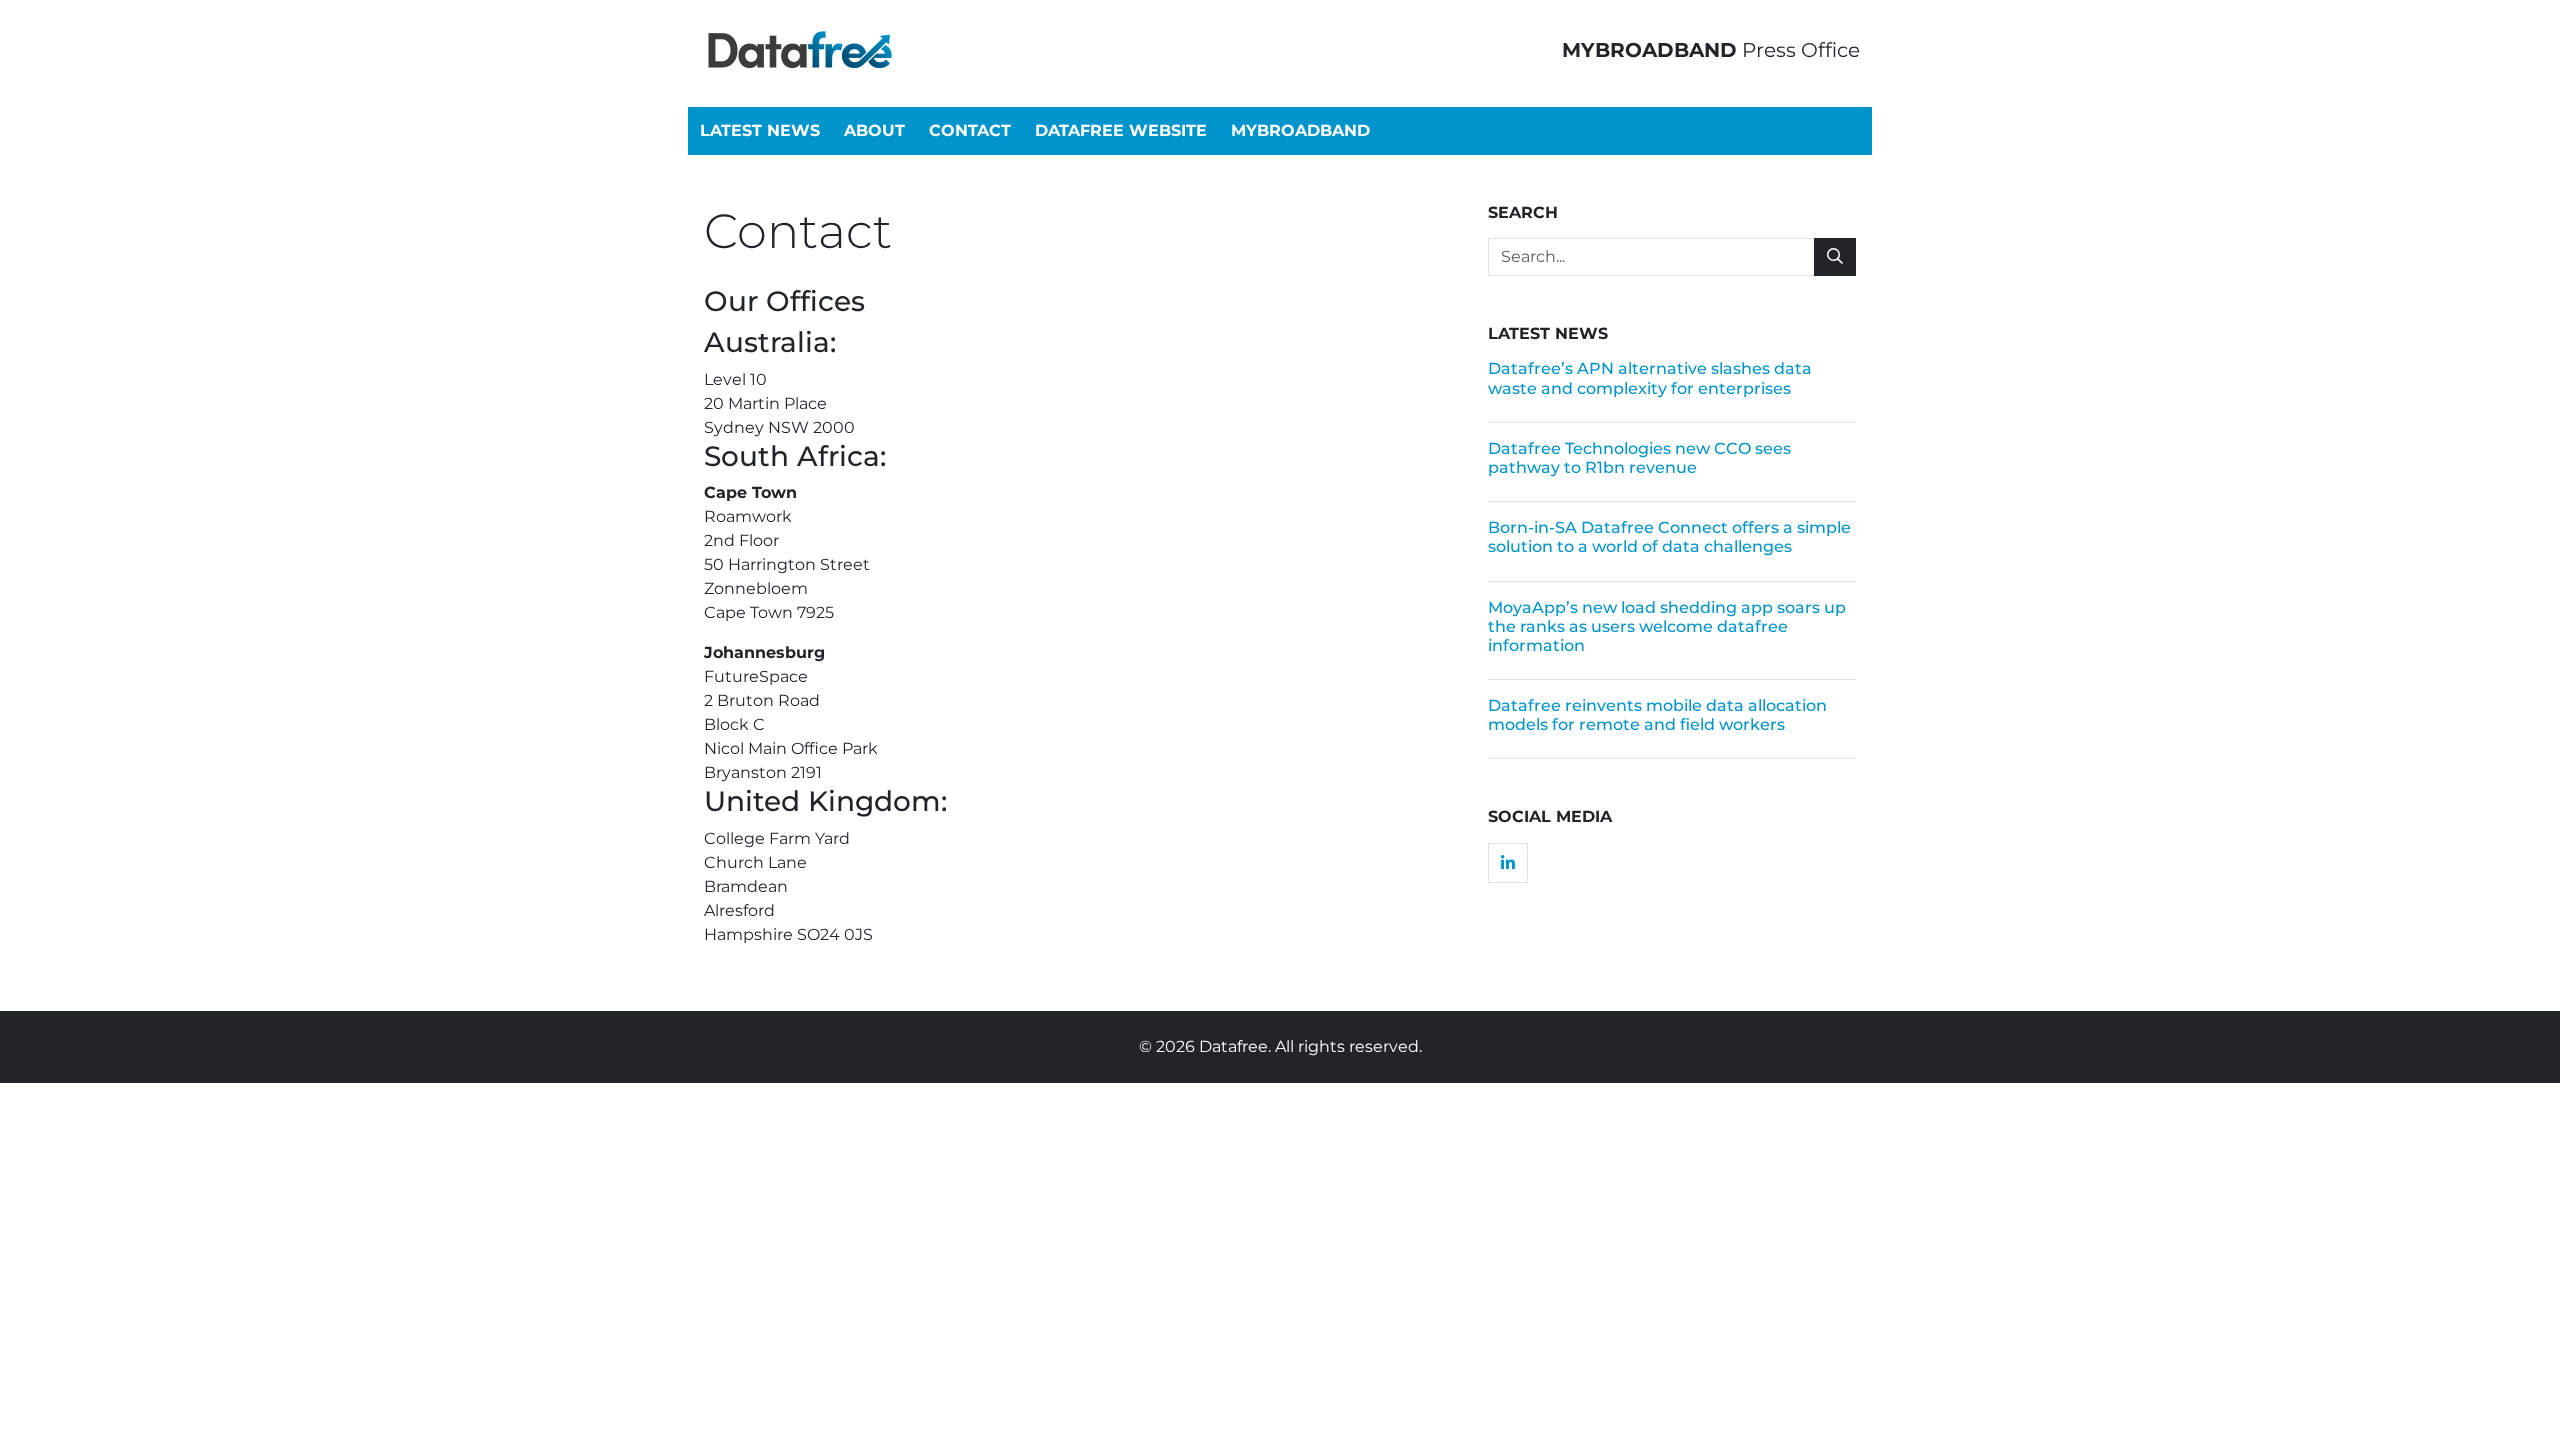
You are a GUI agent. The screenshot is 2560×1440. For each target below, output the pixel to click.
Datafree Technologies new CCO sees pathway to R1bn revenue (1639, 458)
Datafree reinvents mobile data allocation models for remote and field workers (1657, 715)
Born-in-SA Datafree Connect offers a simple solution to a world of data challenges (1669, 537)
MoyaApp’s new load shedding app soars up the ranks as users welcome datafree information (1667, 626)
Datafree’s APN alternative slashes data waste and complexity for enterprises (1650, 378)
